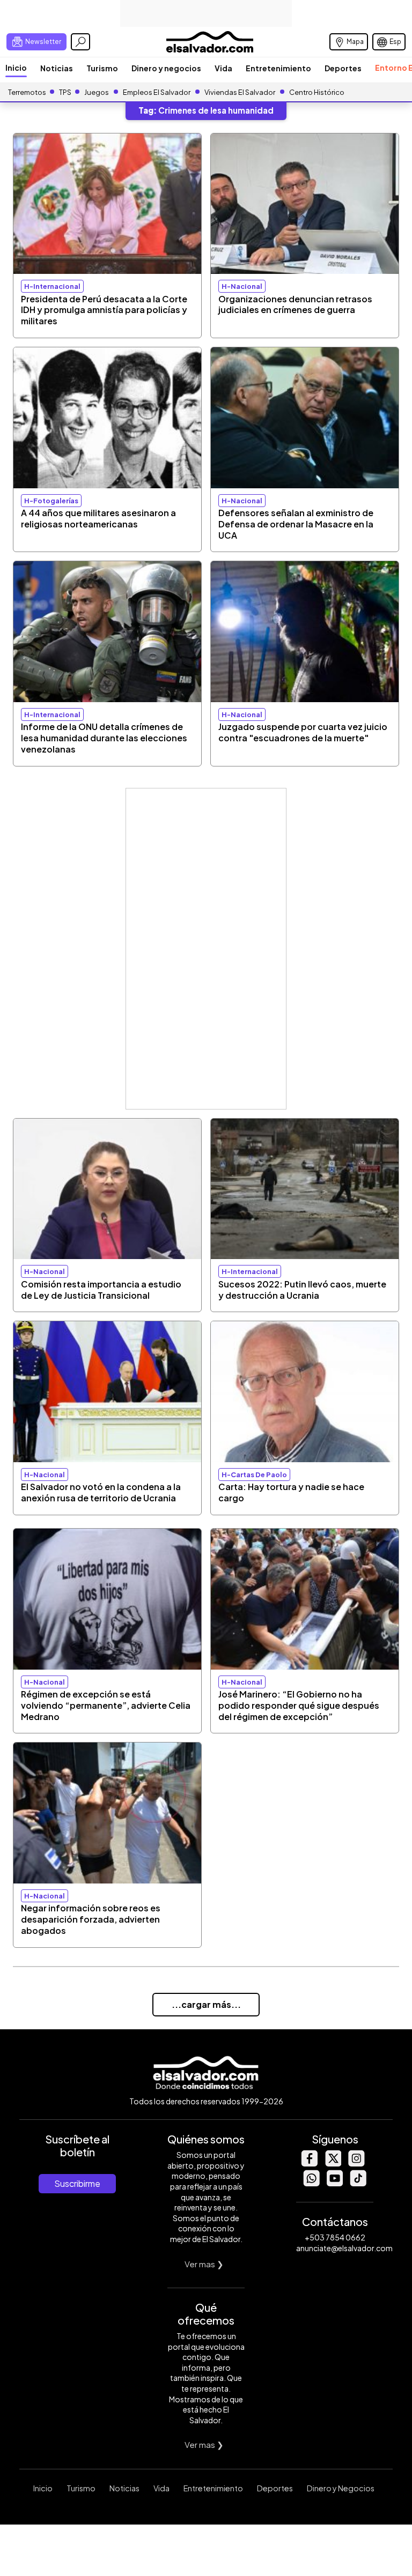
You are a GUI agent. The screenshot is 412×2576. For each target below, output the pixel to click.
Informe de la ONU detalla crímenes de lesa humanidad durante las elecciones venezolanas (104, 738)
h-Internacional (52, 286)
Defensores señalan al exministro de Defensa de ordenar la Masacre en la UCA (296, 524)
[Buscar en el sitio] (80, 42)
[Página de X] (333, 2164)
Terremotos (27, 92)
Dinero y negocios (166, 68)
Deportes (343, 68)
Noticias (57, 68)
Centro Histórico (317, 92)
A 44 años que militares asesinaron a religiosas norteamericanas (98, 518)
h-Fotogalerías (51, 501)
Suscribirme (77, 2183)
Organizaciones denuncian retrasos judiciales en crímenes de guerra (295, 304)
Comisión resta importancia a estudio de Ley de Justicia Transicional (101, 1290)
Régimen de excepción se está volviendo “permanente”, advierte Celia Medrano (106, 1705)
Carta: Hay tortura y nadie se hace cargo (291, 1492)
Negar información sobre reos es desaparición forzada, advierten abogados (91, 1919)
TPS (65, 92)
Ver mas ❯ (204, 2264)
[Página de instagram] (356, 2164)
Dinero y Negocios (341, 2488)
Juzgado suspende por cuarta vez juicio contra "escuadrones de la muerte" (303, 732)
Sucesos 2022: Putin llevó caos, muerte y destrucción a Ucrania (302, 1290)
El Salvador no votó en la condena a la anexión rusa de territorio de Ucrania (101, 1492)
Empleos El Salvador (157, 92)
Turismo (102, 68)
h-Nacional (242, 286)
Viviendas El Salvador (240, 92)
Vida (223, 68)
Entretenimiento (278, 68)
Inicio (16, 68)
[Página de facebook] (309, 2164)
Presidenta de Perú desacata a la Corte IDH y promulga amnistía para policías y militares (104, 310)
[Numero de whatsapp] (311, 2183)
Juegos (97, 92)
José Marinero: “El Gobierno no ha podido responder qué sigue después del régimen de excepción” (299, 1705)
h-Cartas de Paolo (254, 1475)
